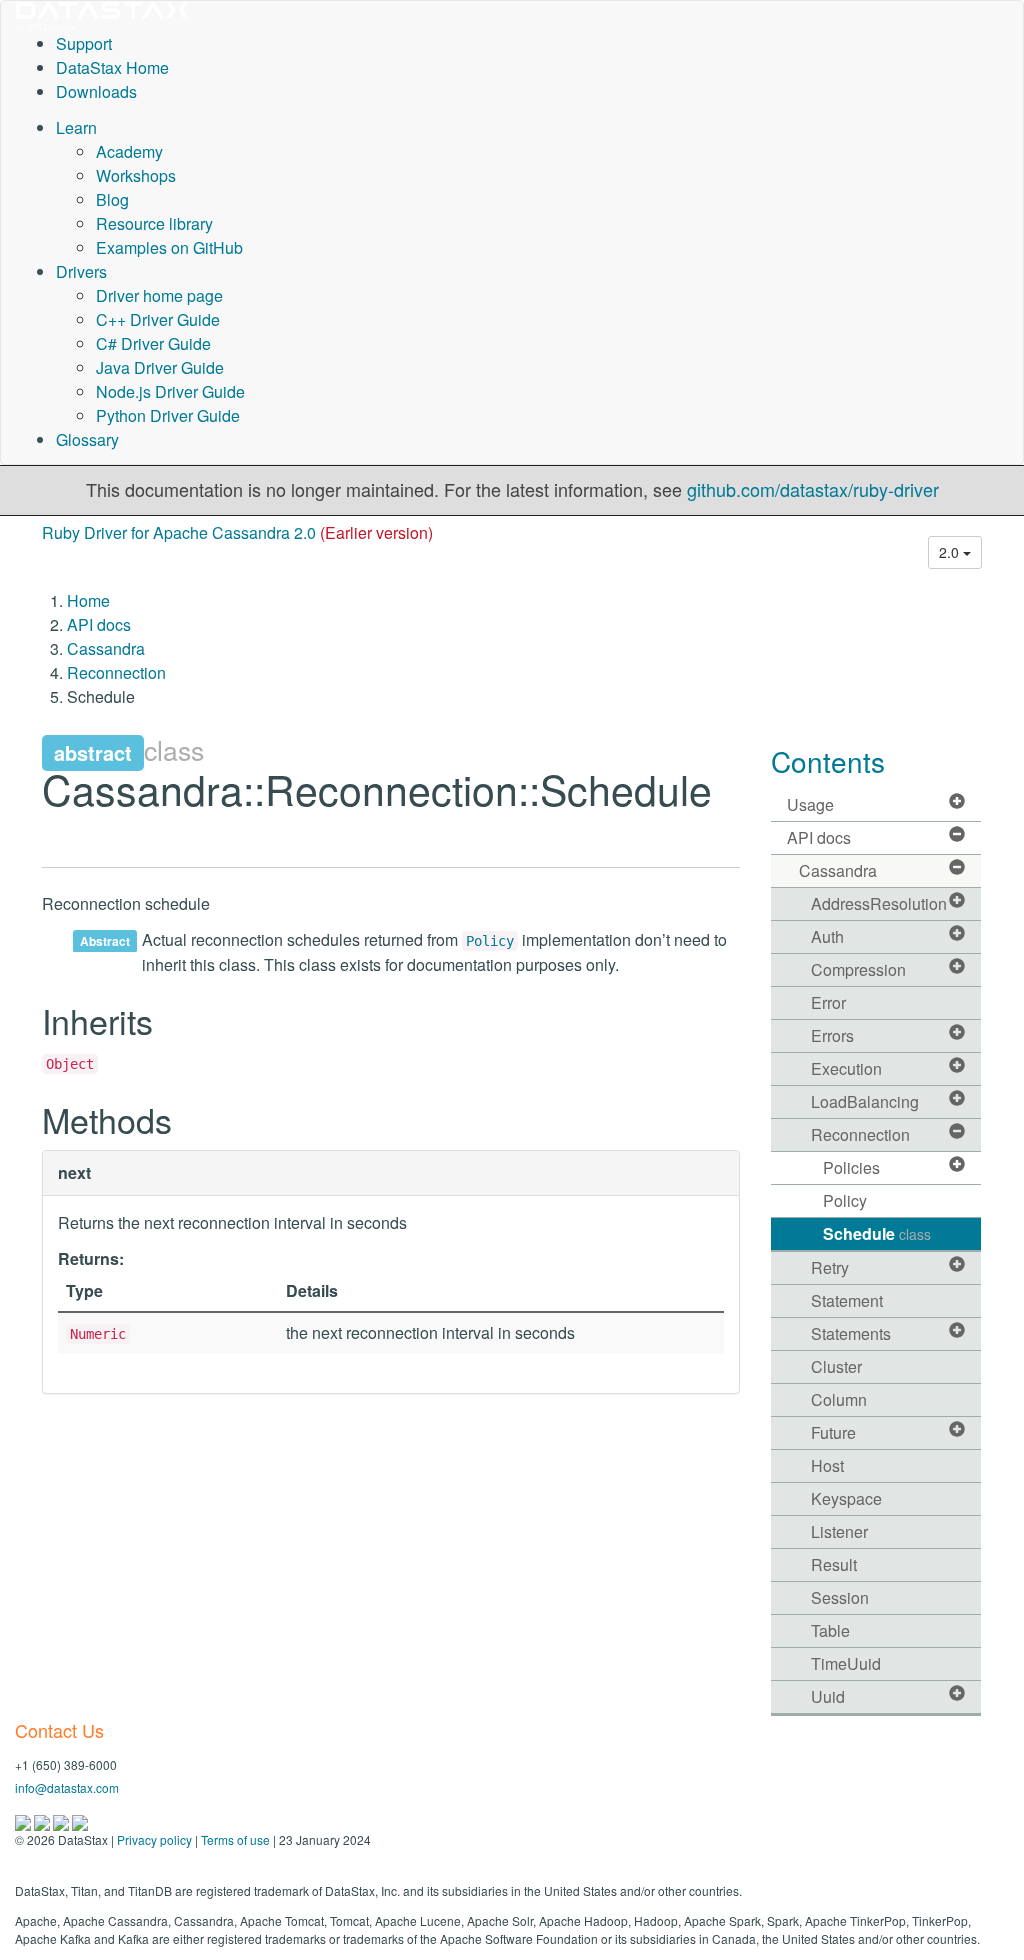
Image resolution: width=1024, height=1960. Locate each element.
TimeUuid (846, 1663)
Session (840, 1597)
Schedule (877, 1233)
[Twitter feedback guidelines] (62, 1820)
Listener (839, 1531)
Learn (76, 127)
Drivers (81, 271)
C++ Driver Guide (158, 319)
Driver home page (159, 295)
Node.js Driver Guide (170, 391)
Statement (847, 1300)
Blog (112, 199)
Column (839, 1399)
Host (827, 1465)
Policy (490, 941)
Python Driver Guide (168, 415)
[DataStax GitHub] (80, 1820)
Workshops (136, 175)
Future (833, 1432)
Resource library (154, 223)
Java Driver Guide (160, 367)
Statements (851, 1333)
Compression (858, 969)
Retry (830, 1267)
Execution (846, 1068)
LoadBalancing (865, 1101)
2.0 (951, 552)
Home (88, 600)
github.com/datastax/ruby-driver (813, 489)
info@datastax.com (67, 1787)
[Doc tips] (43, 1820)
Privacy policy (154, 1839)
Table (830, 1630)
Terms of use (235, 1839)
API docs (99, 624)
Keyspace (846, 1498)
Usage (810, 804)
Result (834, 1564)
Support (84, 43)
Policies (851, 1167)
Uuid (828, 1696)
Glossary (87, 439)
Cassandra (106, 648)
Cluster (836, 1366)
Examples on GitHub (169, 247)
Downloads (96, 91)
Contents (828, 761)
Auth (827, 936)
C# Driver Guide (153, 343)
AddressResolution (879, 903)
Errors (832, 1035)
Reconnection (116, 672)
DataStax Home (112, 67)
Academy (129, 151)
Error (828, 1002)
